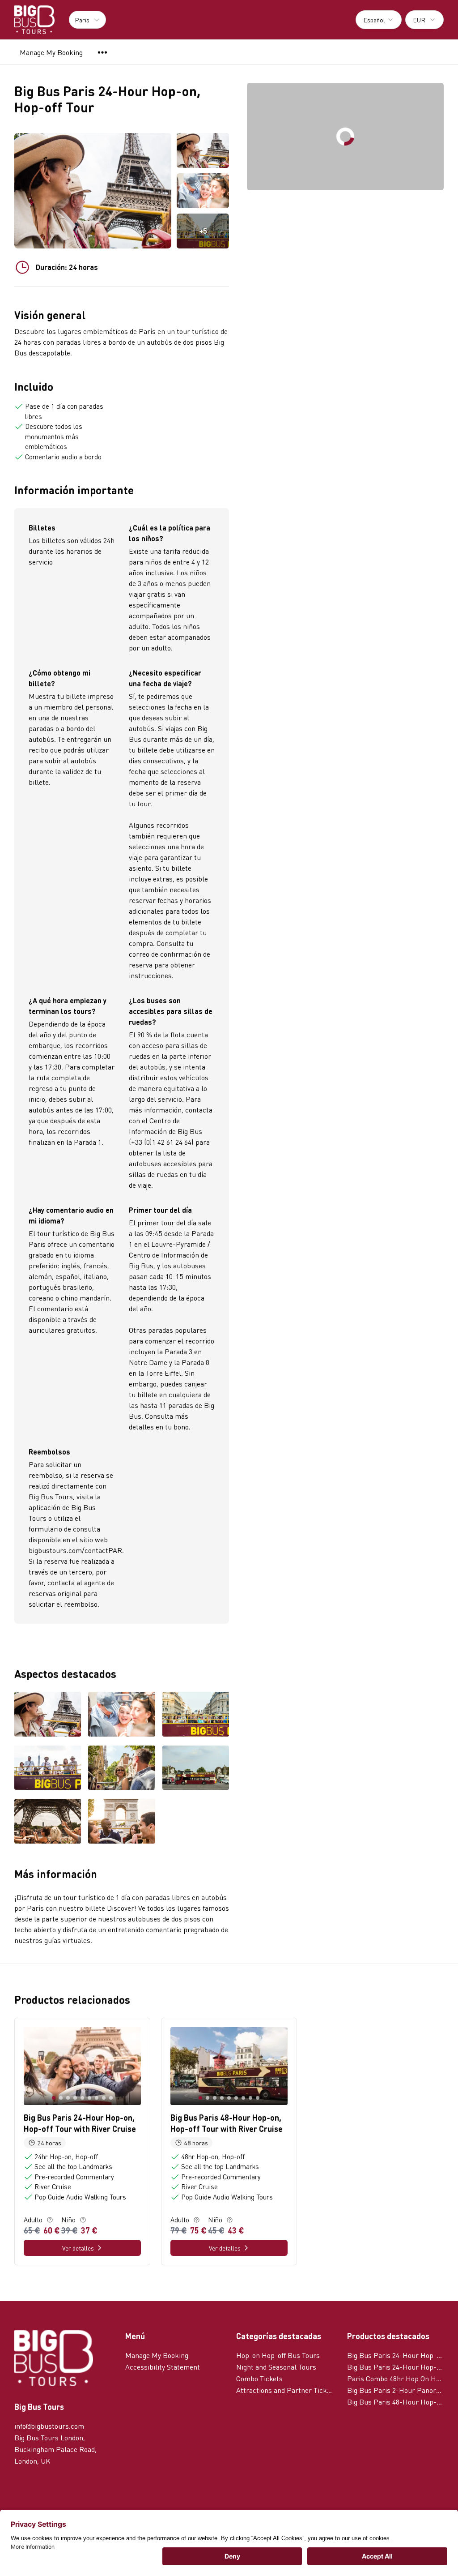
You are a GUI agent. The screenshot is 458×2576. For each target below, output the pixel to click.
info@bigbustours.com (49, 2426)
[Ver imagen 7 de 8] (48, 1822)
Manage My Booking (51, 52)
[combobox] (379, 20)
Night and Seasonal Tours (276, 2367)
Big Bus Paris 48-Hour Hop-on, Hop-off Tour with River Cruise (395, 2402)
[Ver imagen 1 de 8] (48, 1715)
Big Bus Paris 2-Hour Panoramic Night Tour (395, 2390)
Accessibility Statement (163, 2367)
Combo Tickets (259, 2378)
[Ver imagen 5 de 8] (121, 1769)
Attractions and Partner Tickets (284, 2390)
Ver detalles (78, 2248)
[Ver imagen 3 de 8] (196, 1715)
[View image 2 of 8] (203, 191)
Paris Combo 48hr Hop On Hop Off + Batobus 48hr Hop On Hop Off (395, 2378)
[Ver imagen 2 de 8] (121, 1715)
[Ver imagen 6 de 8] (196, 1769)
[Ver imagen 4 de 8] (48, 1769)
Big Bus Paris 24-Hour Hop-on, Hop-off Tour (395, 2367)
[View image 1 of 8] (203, 150)
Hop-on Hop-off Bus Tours (278, 2355)
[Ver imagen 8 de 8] (121, 1822)
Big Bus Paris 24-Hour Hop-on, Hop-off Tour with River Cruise (395, 2355)
